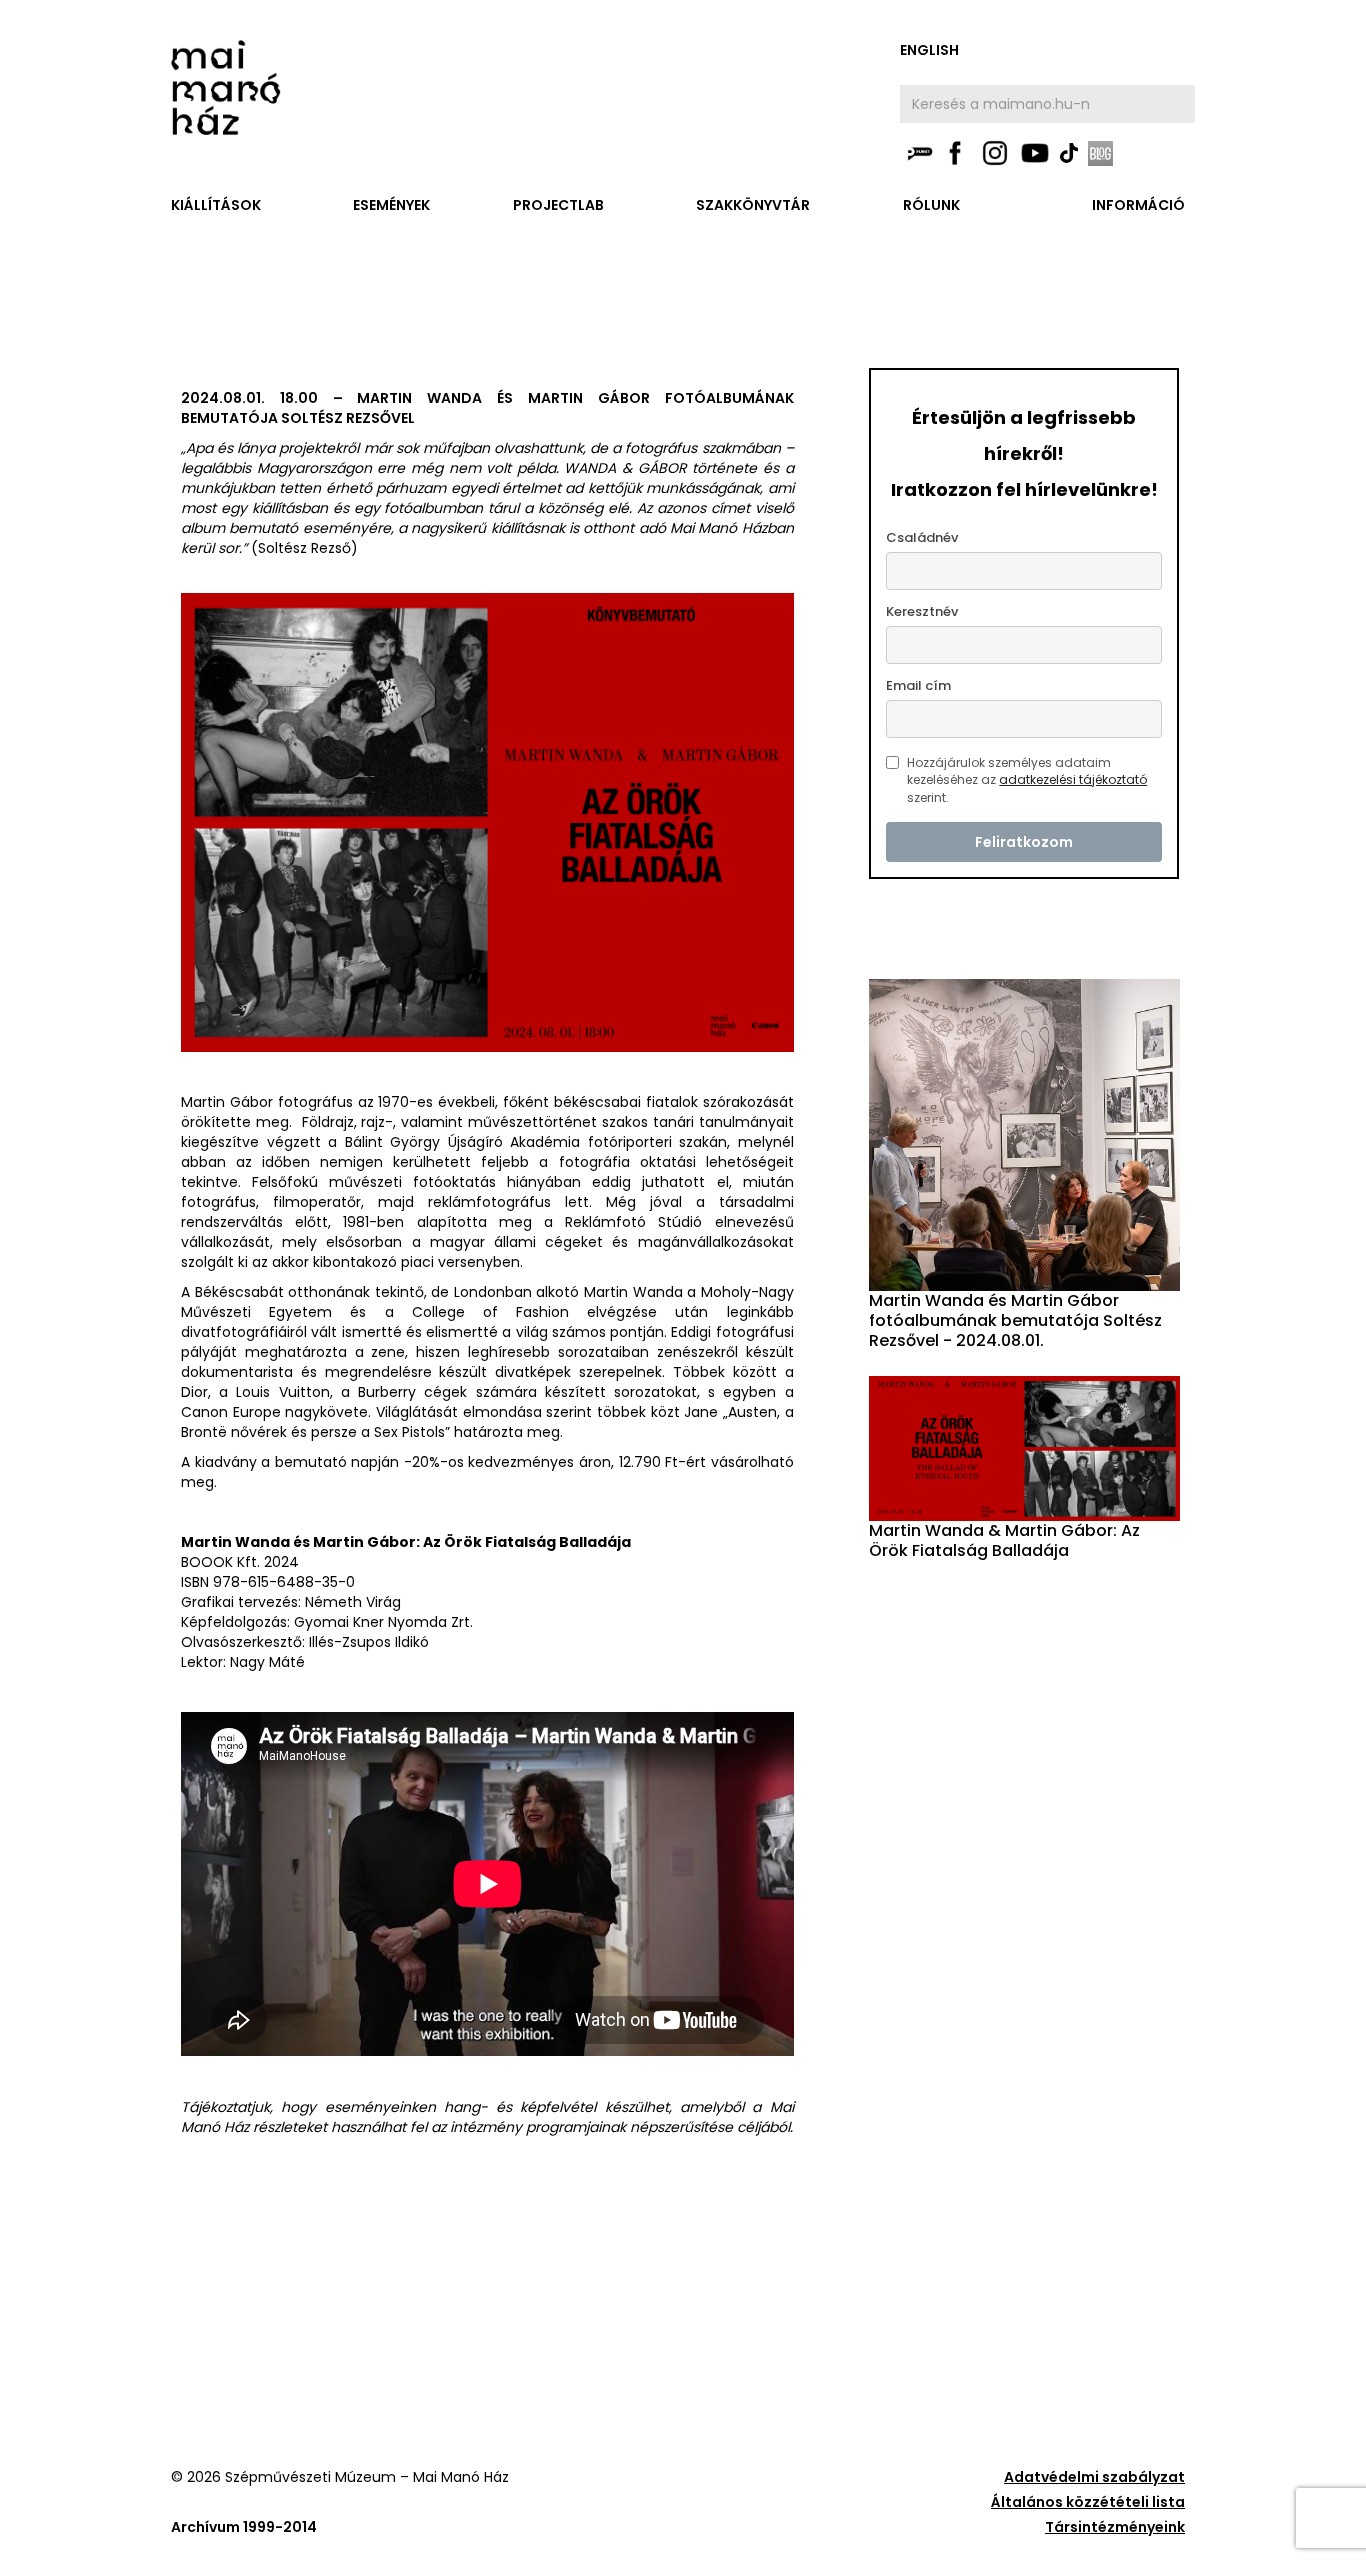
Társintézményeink (1115, 2527)
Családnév (922, 537)
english (929, 50)
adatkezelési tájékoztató (1073, 779)
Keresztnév (922, 611)
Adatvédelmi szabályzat (1094, 2477)
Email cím (918, 685)
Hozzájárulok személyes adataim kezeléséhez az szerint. (1027, 780)
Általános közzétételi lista (1088, 2502)
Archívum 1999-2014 (244, 2527)
